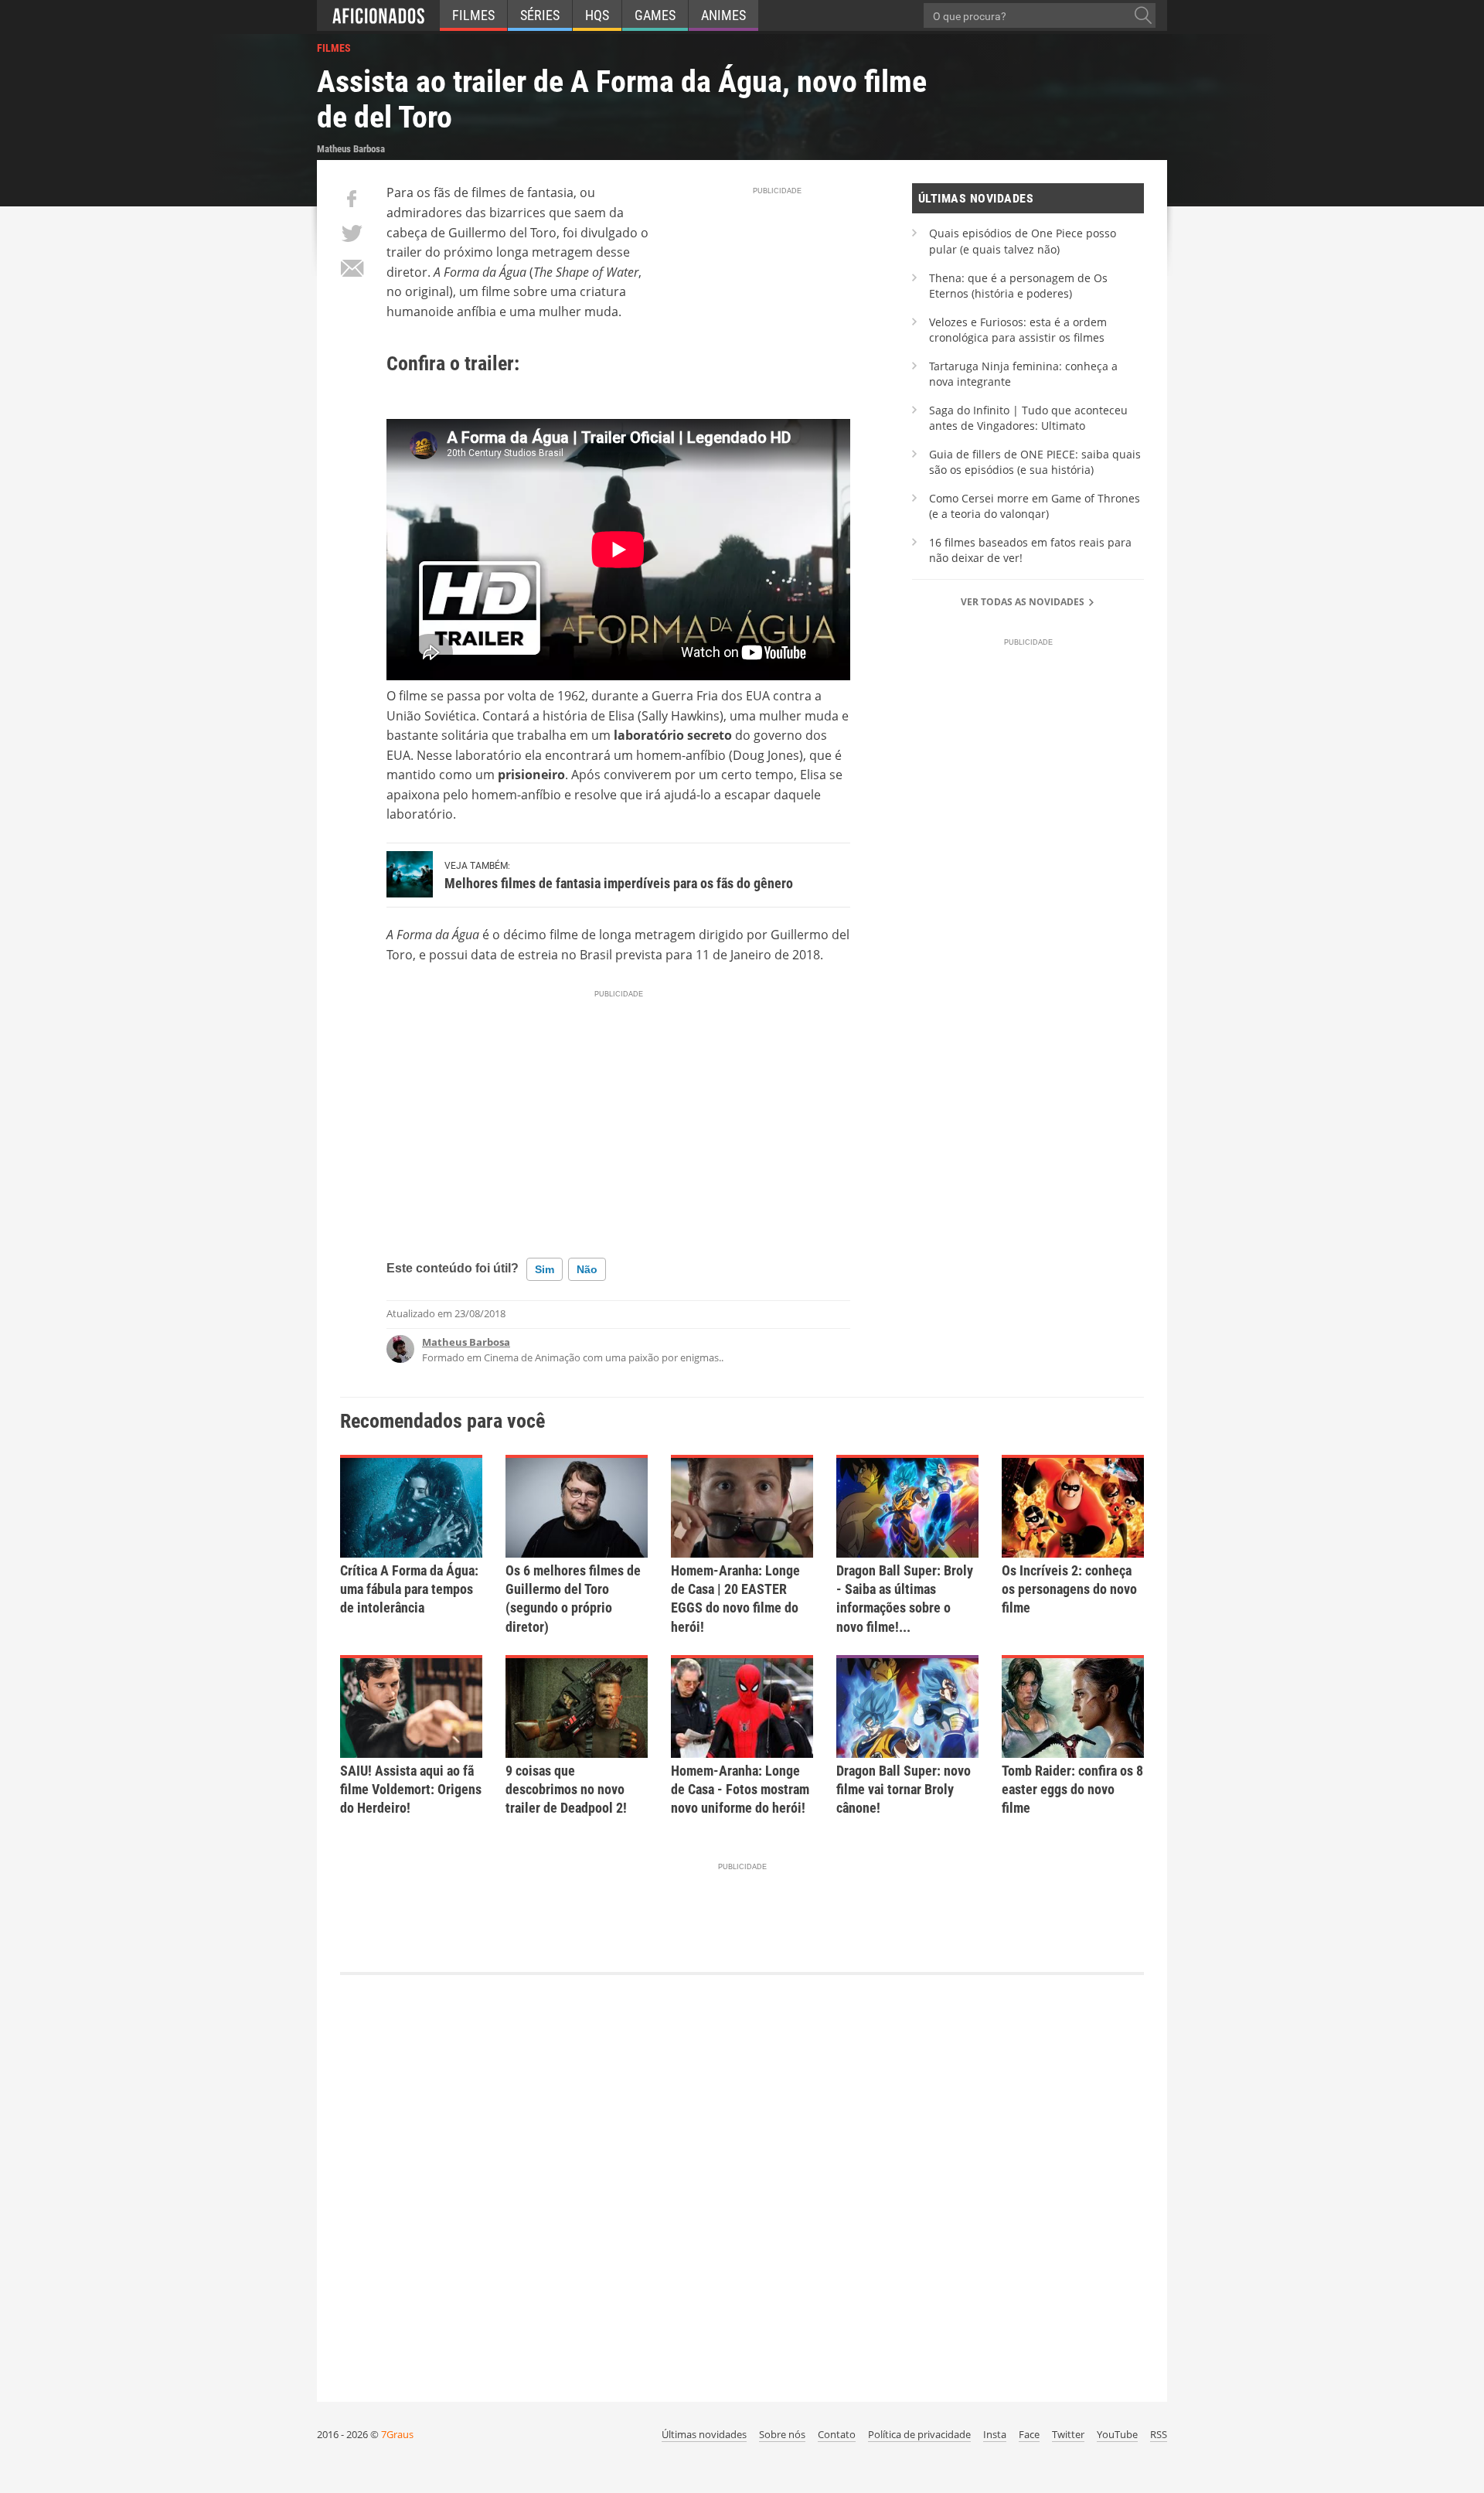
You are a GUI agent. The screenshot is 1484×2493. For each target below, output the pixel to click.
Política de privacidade (919, 2434)
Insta (995, 2434)
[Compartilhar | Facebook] (352, 199)
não (587, 1269)
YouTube (1117, 2434)
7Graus (397, 2434)
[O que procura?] (1143, 15)
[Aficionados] (378, 15)
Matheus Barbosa (466, 1342)
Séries (540, 15)
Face (1029, 2434)
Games (655, 15)
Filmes (473, 15)
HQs (597, 15)
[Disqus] (742, 2181)
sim (545, 1269)
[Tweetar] (352, 233)
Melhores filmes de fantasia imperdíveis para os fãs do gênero (619, 883)
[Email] (352, 268)
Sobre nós (782, 2434)
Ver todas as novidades (1024, 602)
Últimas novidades (704, 2434)
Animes (723, 15)
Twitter (1068, 2434)
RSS (1159, 2434)
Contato (837, 2434)
